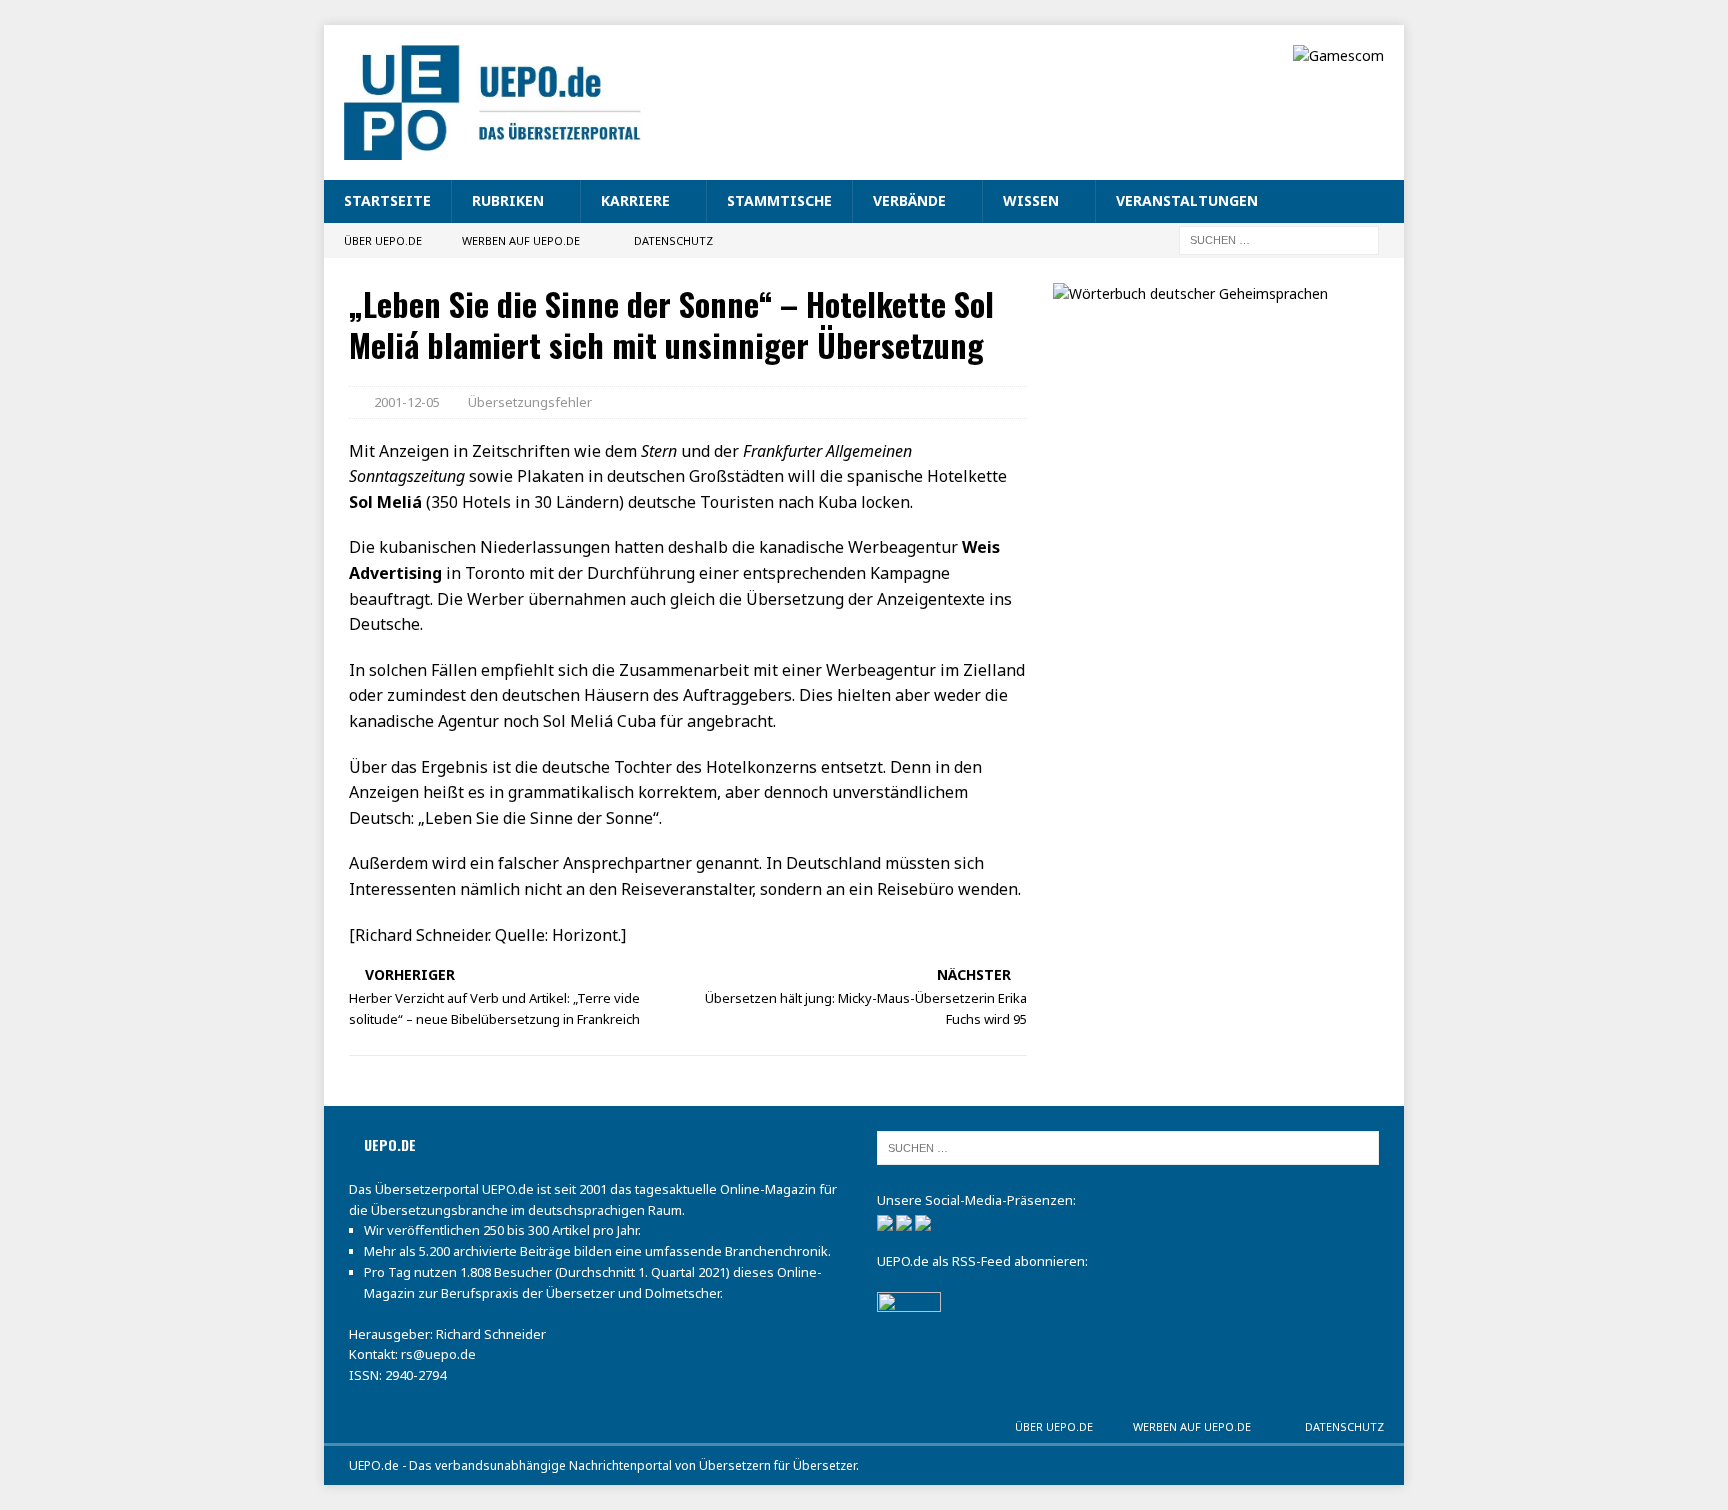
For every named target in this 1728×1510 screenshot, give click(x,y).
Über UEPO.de (383, 240)
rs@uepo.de (438, 1354)
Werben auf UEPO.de (521, 240)
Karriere (635, 200)
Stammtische (779, 200)
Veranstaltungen (1187, 200)
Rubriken (508, 200)
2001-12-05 (407, 402)
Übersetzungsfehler (530, 402)
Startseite (387, 200)
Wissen (1031, 200)
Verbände (909, 200)
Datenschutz (673, 240)
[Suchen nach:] (1279, 238)
